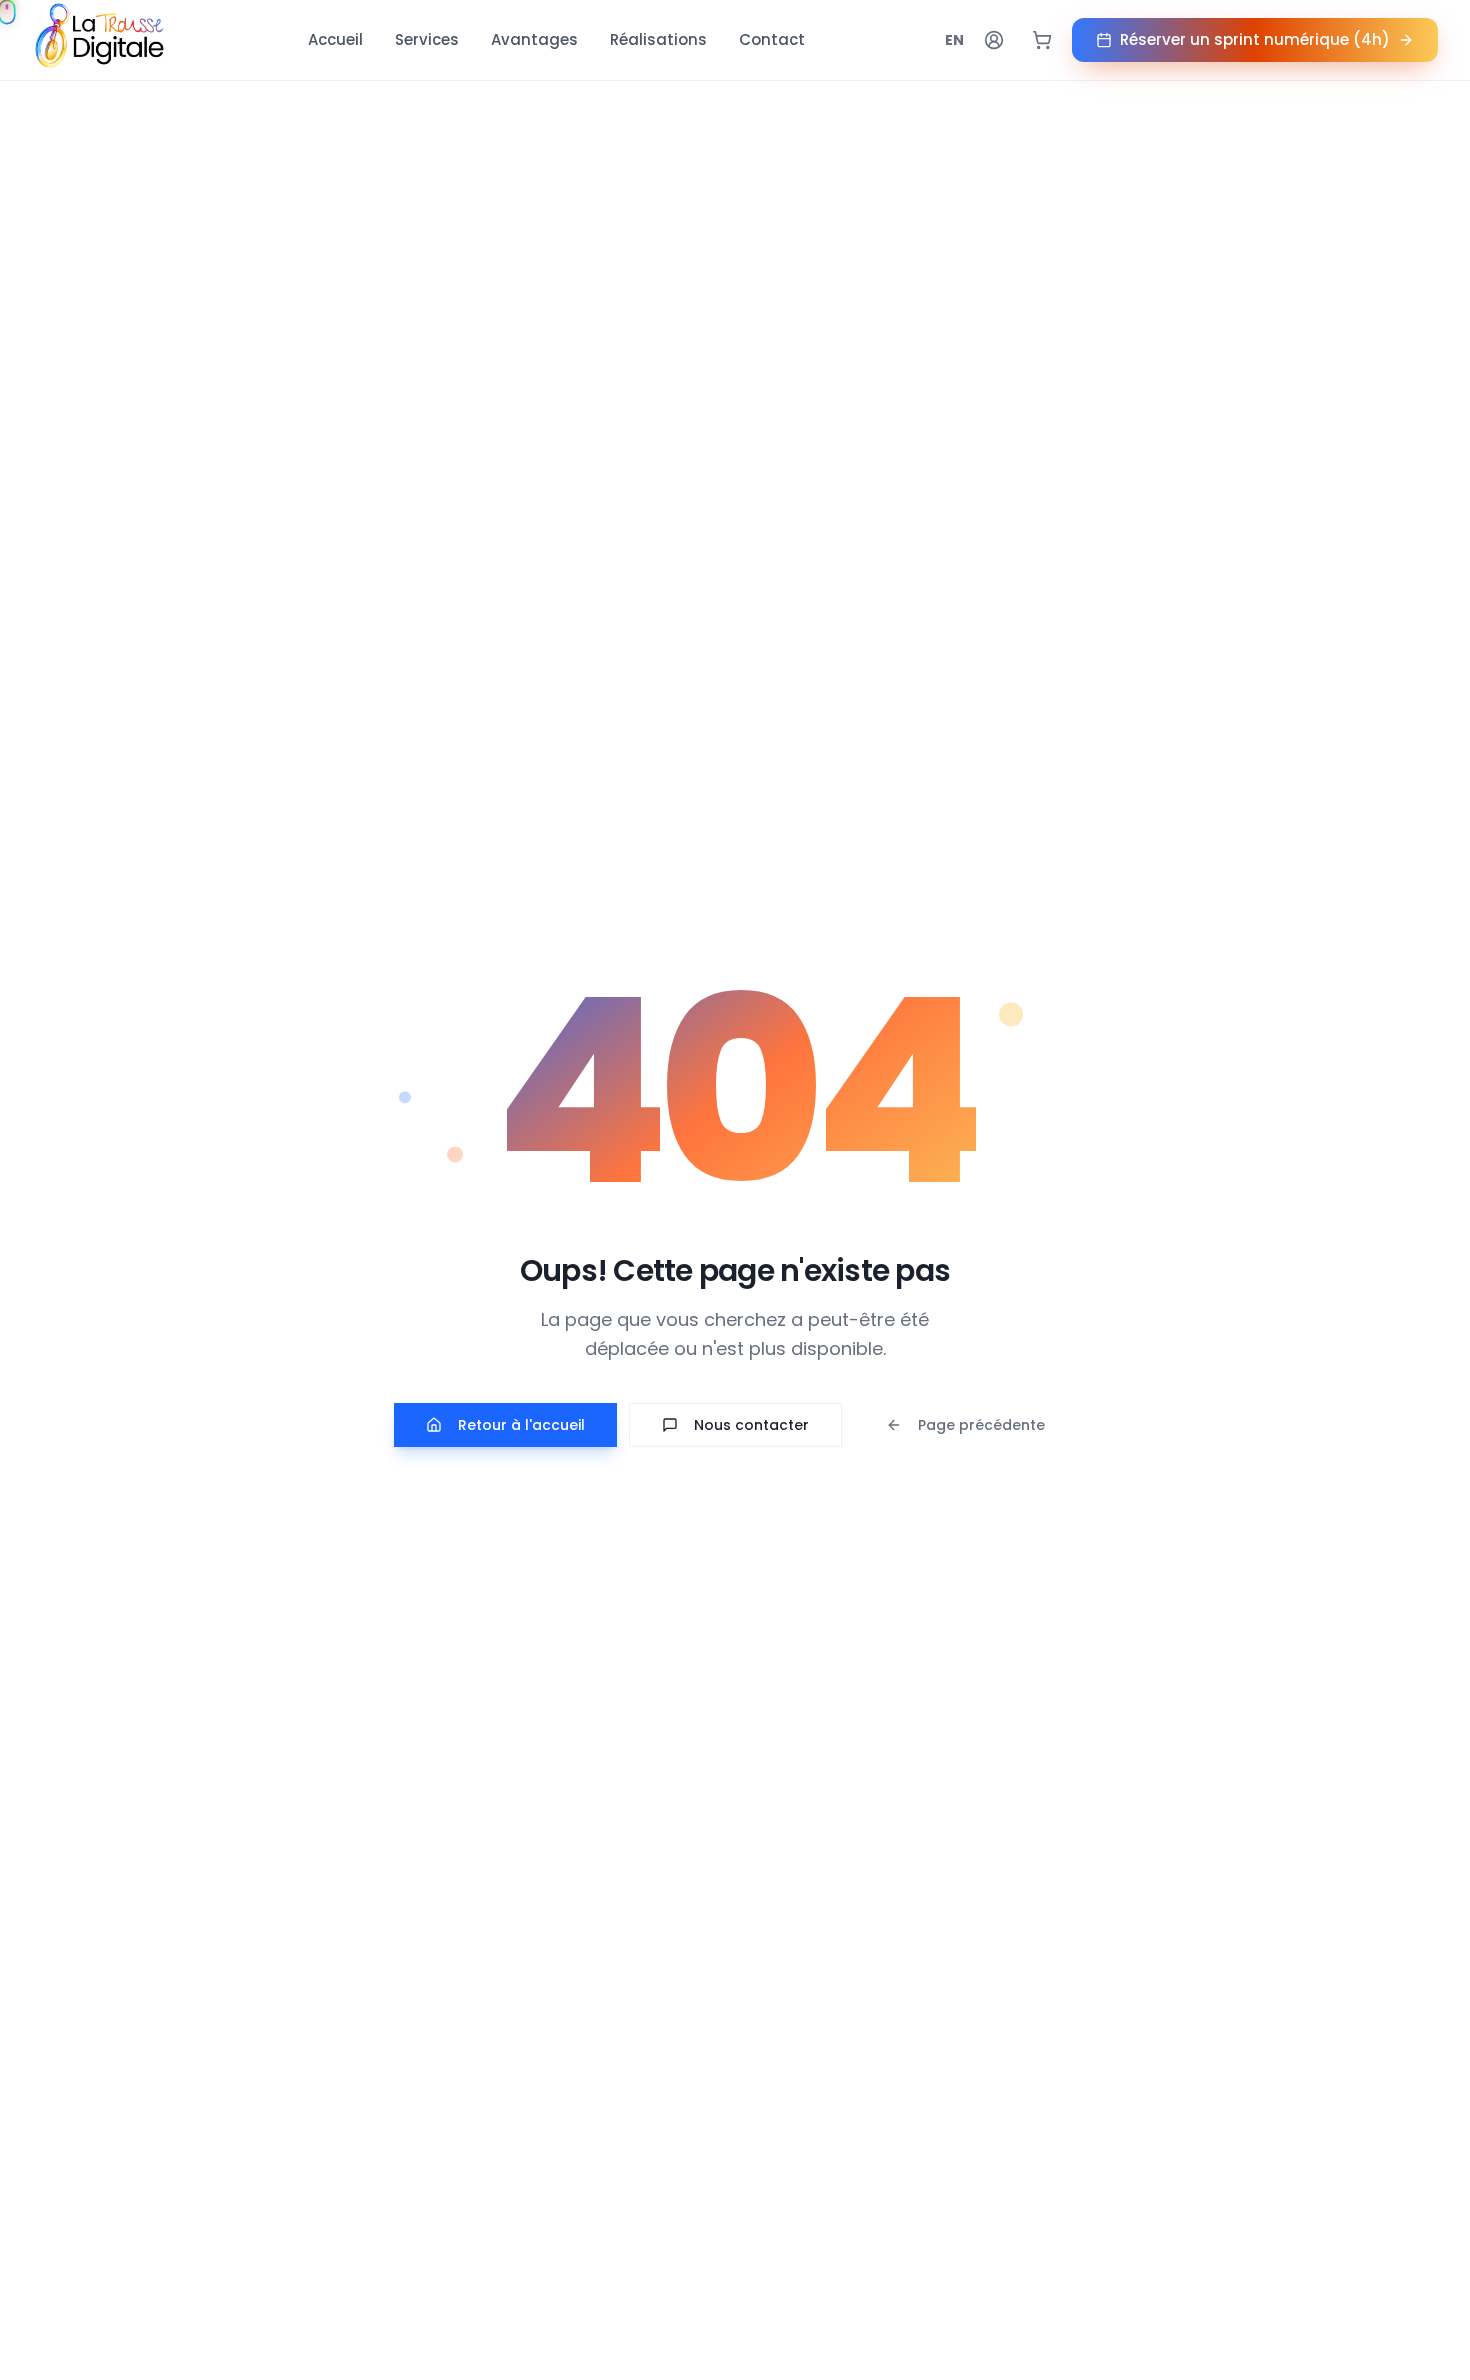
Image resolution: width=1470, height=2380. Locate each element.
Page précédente (981, 1425)
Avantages (534, 39)
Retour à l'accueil (521, 1425)
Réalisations (658, 39)
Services (427, 39)
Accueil (335, 39)
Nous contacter (751, 1425)
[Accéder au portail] (994, 40)
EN (954, 40)
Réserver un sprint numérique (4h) (1255, 39)
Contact (772, 39)
